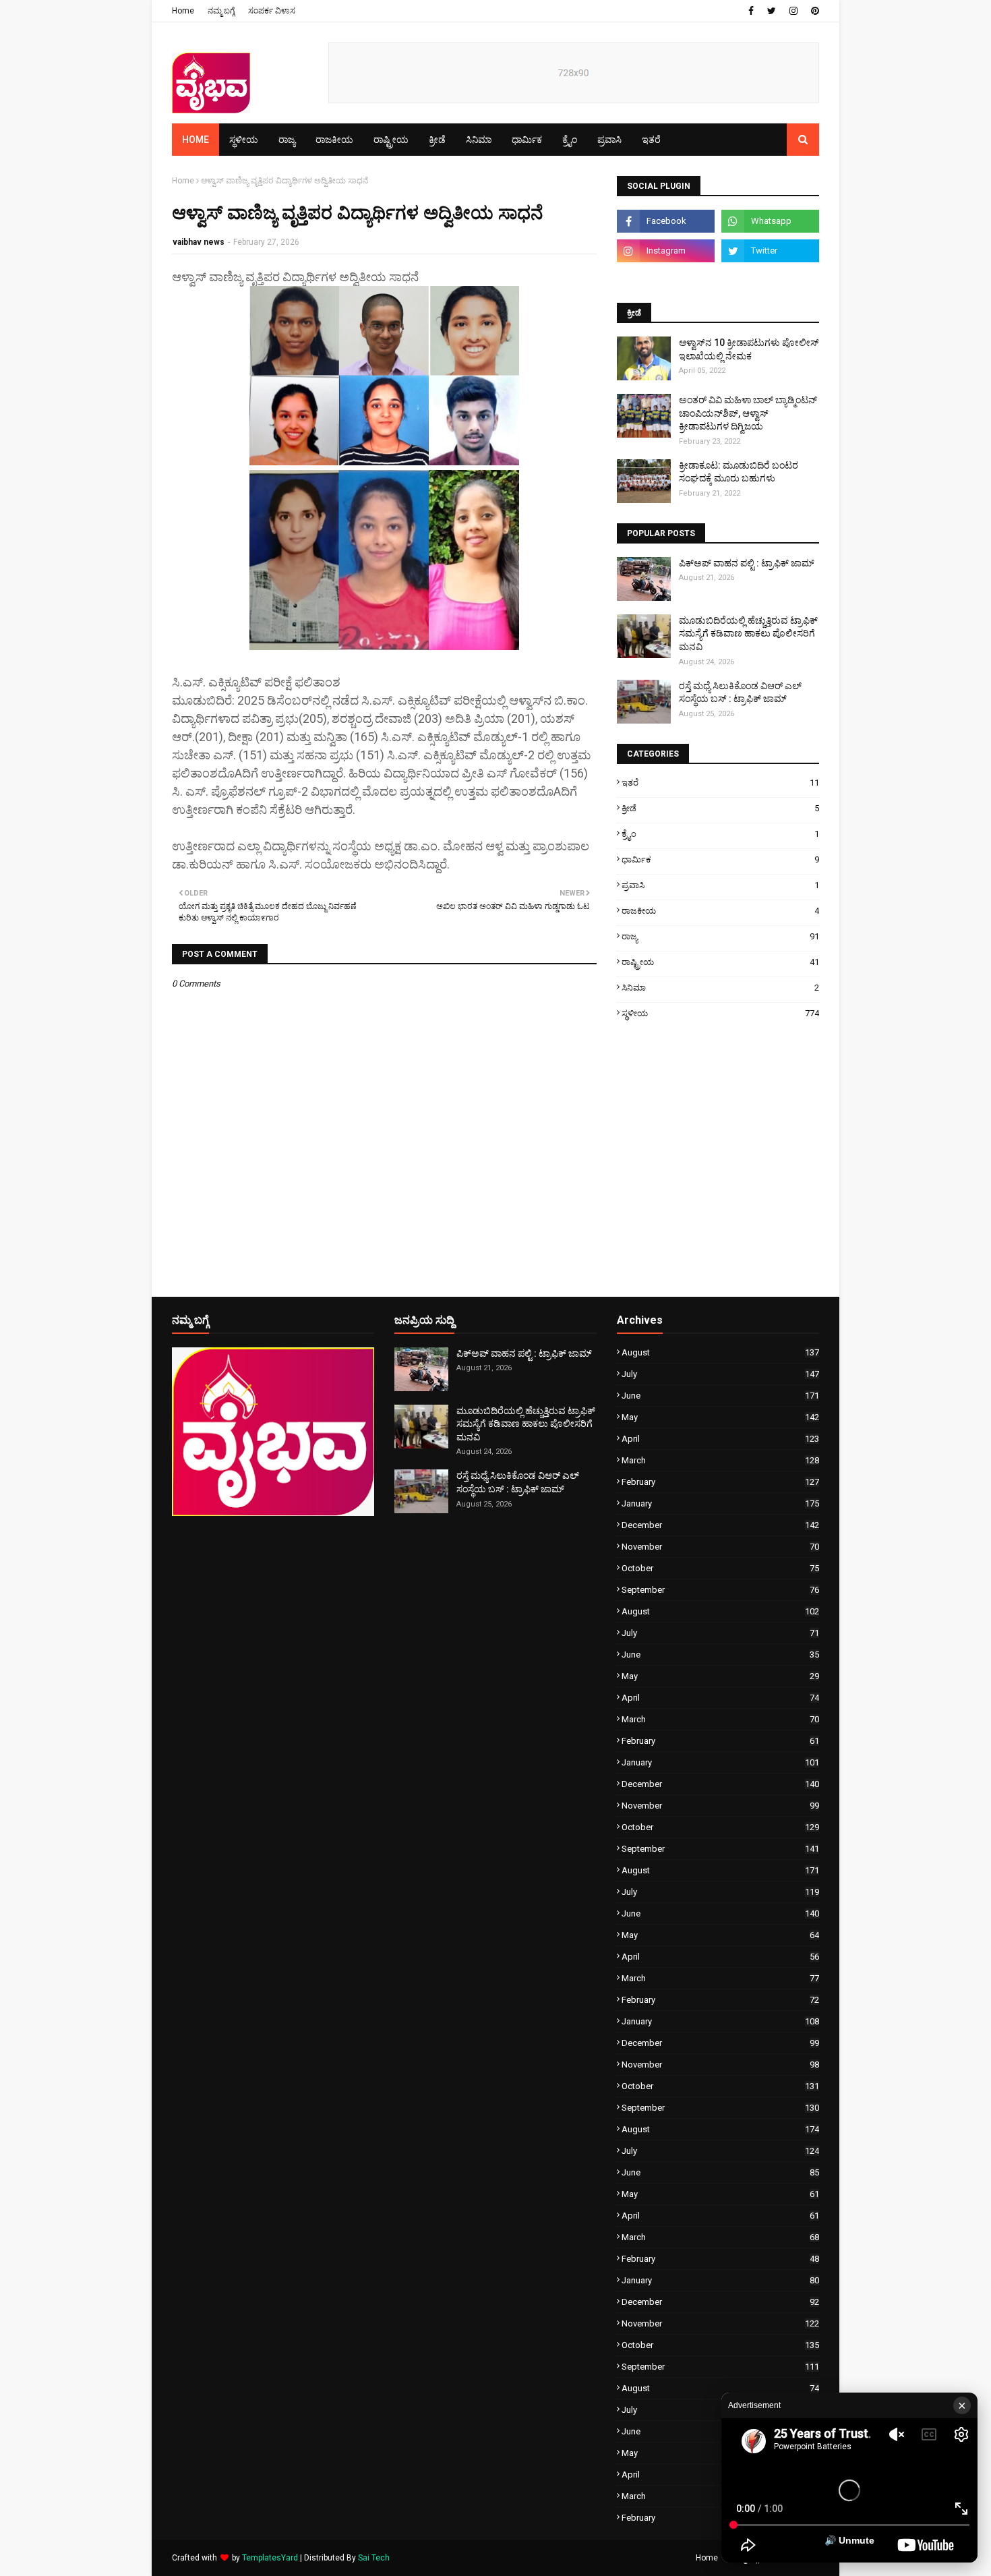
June (720, 1396)
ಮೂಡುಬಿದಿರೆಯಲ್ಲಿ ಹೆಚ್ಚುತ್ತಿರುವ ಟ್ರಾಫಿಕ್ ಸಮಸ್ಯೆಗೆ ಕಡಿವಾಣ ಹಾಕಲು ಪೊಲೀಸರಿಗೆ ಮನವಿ (748, 634)
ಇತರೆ (720, 783)
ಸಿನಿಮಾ (720, 988)
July (720, 1374)
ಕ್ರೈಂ (720, 834)
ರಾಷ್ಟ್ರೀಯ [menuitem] (391, 140)
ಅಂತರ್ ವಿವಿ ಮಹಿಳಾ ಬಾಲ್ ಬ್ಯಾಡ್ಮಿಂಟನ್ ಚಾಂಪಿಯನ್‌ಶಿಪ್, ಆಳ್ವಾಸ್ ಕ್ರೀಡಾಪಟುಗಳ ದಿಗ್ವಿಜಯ (748, 413)
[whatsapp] (770, 221)
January (720, 1503)
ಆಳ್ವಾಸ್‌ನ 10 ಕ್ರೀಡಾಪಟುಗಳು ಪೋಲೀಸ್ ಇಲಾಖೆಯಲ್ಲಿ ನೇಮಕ (749, 349)
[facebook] (751, 11)
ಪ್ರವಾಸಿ (720, 885)
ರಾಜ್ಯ (720, 936)
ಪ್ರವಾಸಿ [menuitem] (609, 140)
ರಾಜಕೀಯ (720, 911)
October (720, 1568)
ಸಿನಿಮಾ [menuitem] (479, 140)
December (720, 1525)
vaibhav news (199, 242)
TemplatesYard (270, 2558)
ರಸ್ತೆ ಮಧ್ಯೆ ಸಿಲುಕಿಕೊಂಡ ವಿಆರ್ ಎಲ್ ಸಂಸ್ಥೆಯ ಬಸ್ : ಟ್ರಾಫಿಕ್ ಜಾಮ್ (740, 693)
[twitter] (772, 11)
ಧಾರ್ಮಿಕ (720, 859)
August (720, 1352)
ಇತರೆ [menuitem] (651, 140)
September (720, 1590)
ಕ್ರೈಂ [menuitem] (570, 140)
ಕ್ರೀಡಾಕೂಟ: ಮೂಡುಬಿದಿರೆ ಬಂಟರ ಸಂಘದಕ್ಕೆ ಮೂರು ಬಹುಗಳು (739, 472)
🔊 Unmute (849, 2540)
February (720, 1482)
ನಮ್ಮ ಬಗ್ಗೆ (221, 11)
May (720, 1417)
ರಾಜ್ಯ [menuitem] (287, 140)
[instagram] (793, 11)
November (720, 1547)
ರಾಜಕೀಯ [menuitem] (334, 140)
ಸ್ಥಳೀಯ (720, 1013)
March (720, 1460)
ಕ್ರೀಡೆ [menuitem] (437, 140)
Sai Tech (374, 2558)
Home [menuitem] (196, 140)
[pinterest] (813, 11)
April (720, 1439)
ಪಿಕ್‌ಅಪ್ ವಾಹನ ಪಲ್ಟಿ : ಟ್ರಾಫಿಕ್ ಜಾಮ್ (747, 563)
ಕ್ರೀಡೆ (720, 808)
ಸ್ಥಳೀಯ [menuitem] (244, 140)
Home (183, 11)
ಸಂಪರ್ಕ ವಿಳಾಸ (272, 11)
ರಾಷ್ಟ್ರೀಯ (720, 962)
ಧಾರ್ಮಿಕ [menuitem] (527, 140)
